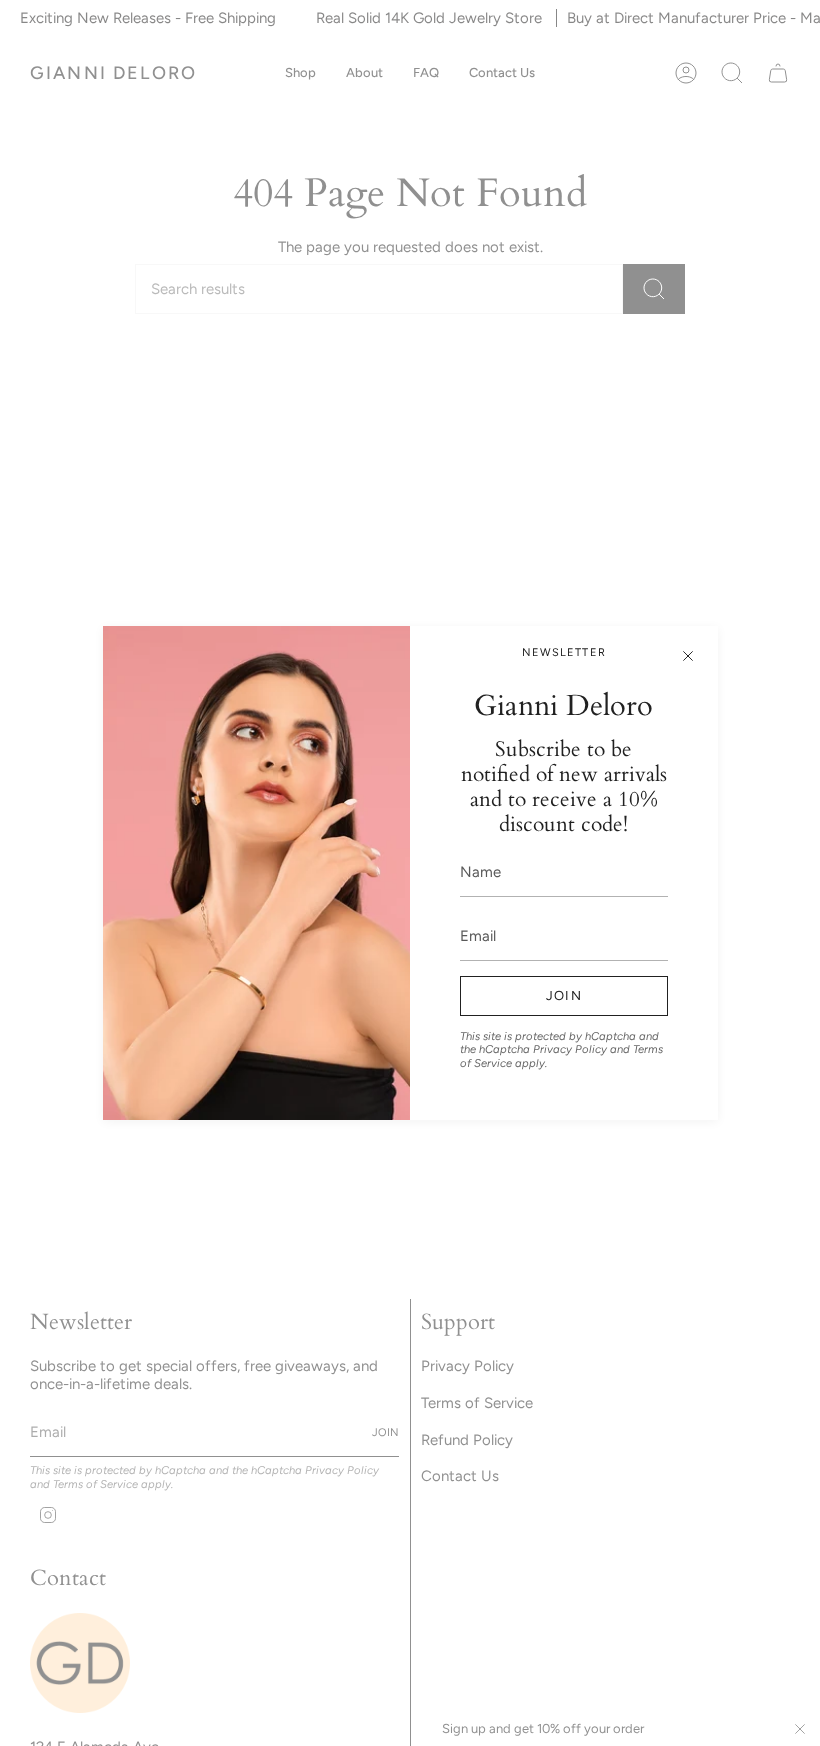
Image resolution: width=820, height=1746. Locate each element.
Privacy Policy (570, 1049)
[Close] (688, 656)
